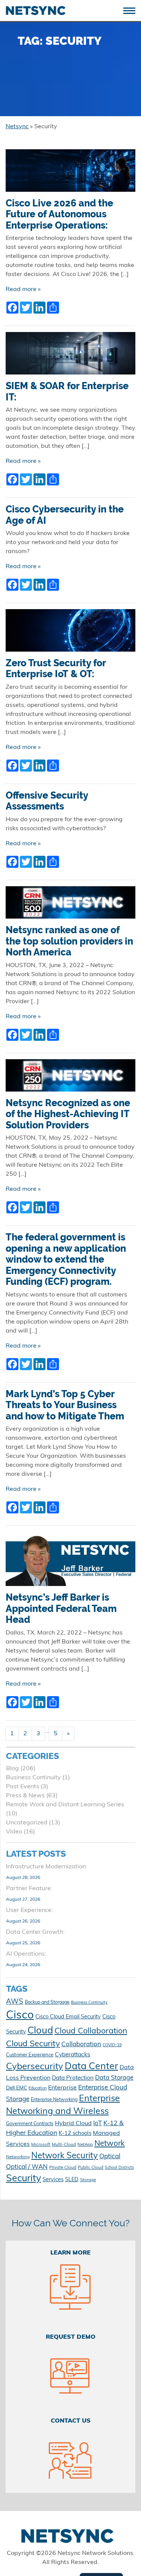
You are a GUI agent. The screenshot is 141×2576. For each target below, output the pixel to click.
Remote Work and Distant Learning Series (65, 1805)
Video (14, 1832)
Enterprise (62, 2088)
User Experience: (30, 1910)
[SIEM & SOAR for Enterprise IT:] (70, 356)
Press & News (25, 1796)
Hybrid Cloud (73, 2124)
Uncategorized (27, 1823)
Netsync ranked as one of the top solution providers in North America (69, 941)
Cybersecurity (35, 2067)
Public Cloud (91, 2168)
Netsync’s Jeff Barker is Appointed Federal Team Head (61, 1609)
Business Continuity (33, 1778)
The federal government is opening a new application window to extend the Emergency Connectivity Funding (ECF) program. (66, 1259)
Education (38, 2089)
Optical (110, 2157)
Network (110, 2144)
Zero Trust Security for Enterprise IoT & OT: (56, 669)
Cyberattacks (73, 2055)
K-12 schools (75, 2134)
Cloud (40, 2031)
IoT (98, 2124)
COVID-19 (112, 2045)
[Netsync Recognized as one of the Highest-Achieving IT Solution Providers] (70, 1078)
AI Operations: (26, 1954)
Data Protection (73, 2078)
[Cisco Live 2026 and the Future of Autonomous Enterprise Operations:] (70, 173)
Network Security (64, 2156)
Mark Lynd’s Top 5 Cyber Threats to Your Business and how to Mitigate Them (65, 1405)
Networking (18, 2157)
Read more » (23, 290)
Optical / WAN (27, 2167)
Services (53, 2180)
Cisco (20, 2016)
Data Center (91, 2067)
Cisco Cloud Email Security (68, 2017)
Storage (88, 2180)
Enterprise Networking (54, 2100)
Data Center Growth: (35, 1932)
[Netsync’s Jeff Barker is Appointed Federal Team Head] (70, 1562)
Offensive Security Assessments (47, 801)
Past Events (23, 1787)
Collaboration (81, 2045)
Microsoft (41, 2145)
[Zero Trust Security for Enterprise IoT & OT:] (70, 634)
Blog (12, 1769)
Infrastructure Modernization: (47, 1867)
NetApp (85, 2145)
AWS (15, 2002)
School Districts (119, 2168)
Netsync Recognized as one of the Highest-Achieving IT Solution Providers (68, 1114)
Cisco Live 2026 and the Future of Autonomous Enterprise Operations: (59, 214)
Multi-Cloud (64, 2145)
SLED (72, 2180)
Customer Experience (30, 2055)
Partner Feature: (29, 1889)
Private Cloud (63, 2168)
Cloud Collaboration (91, 2031)
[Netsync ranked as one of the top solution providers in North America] (70, 905)
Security (23, 2179)
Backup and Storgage (47, 2003)
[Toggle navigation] (132, 10)
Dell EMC (17, 2088)
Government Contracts (30, 2124)
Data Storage (114, 2078)
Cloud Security (33, 2044)
